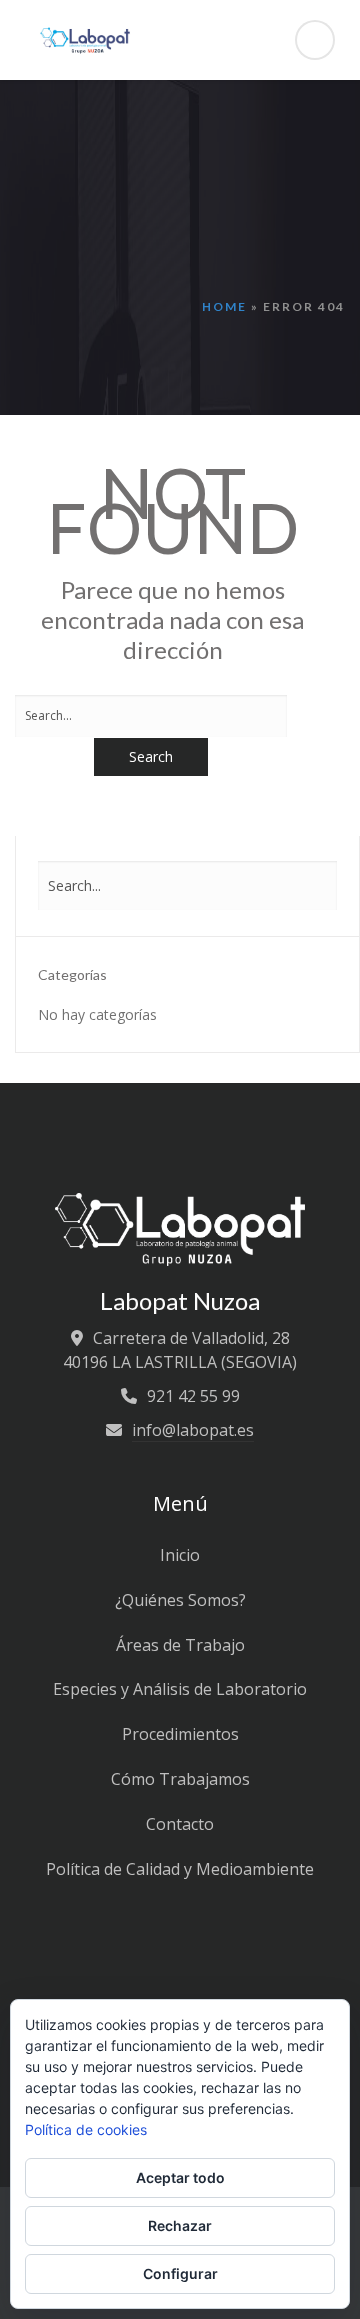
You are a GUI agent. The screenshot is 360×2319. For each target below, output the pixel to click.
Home (224, 306)
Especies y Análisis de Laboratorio (180, 1689)
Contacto (180, 1824)
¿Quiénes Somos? (180, 1600)
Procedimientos (180, 1734)
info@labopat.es (193, 1430)
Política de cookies (86, 2129)
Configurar (180, 2273)
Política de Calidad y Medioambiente (180, 1869)
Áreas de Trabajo (180, 1645)
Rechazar (180, 2225)
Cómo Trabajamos (180, 1779)
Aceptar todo (180, 2177)
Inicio (180, 1555)
